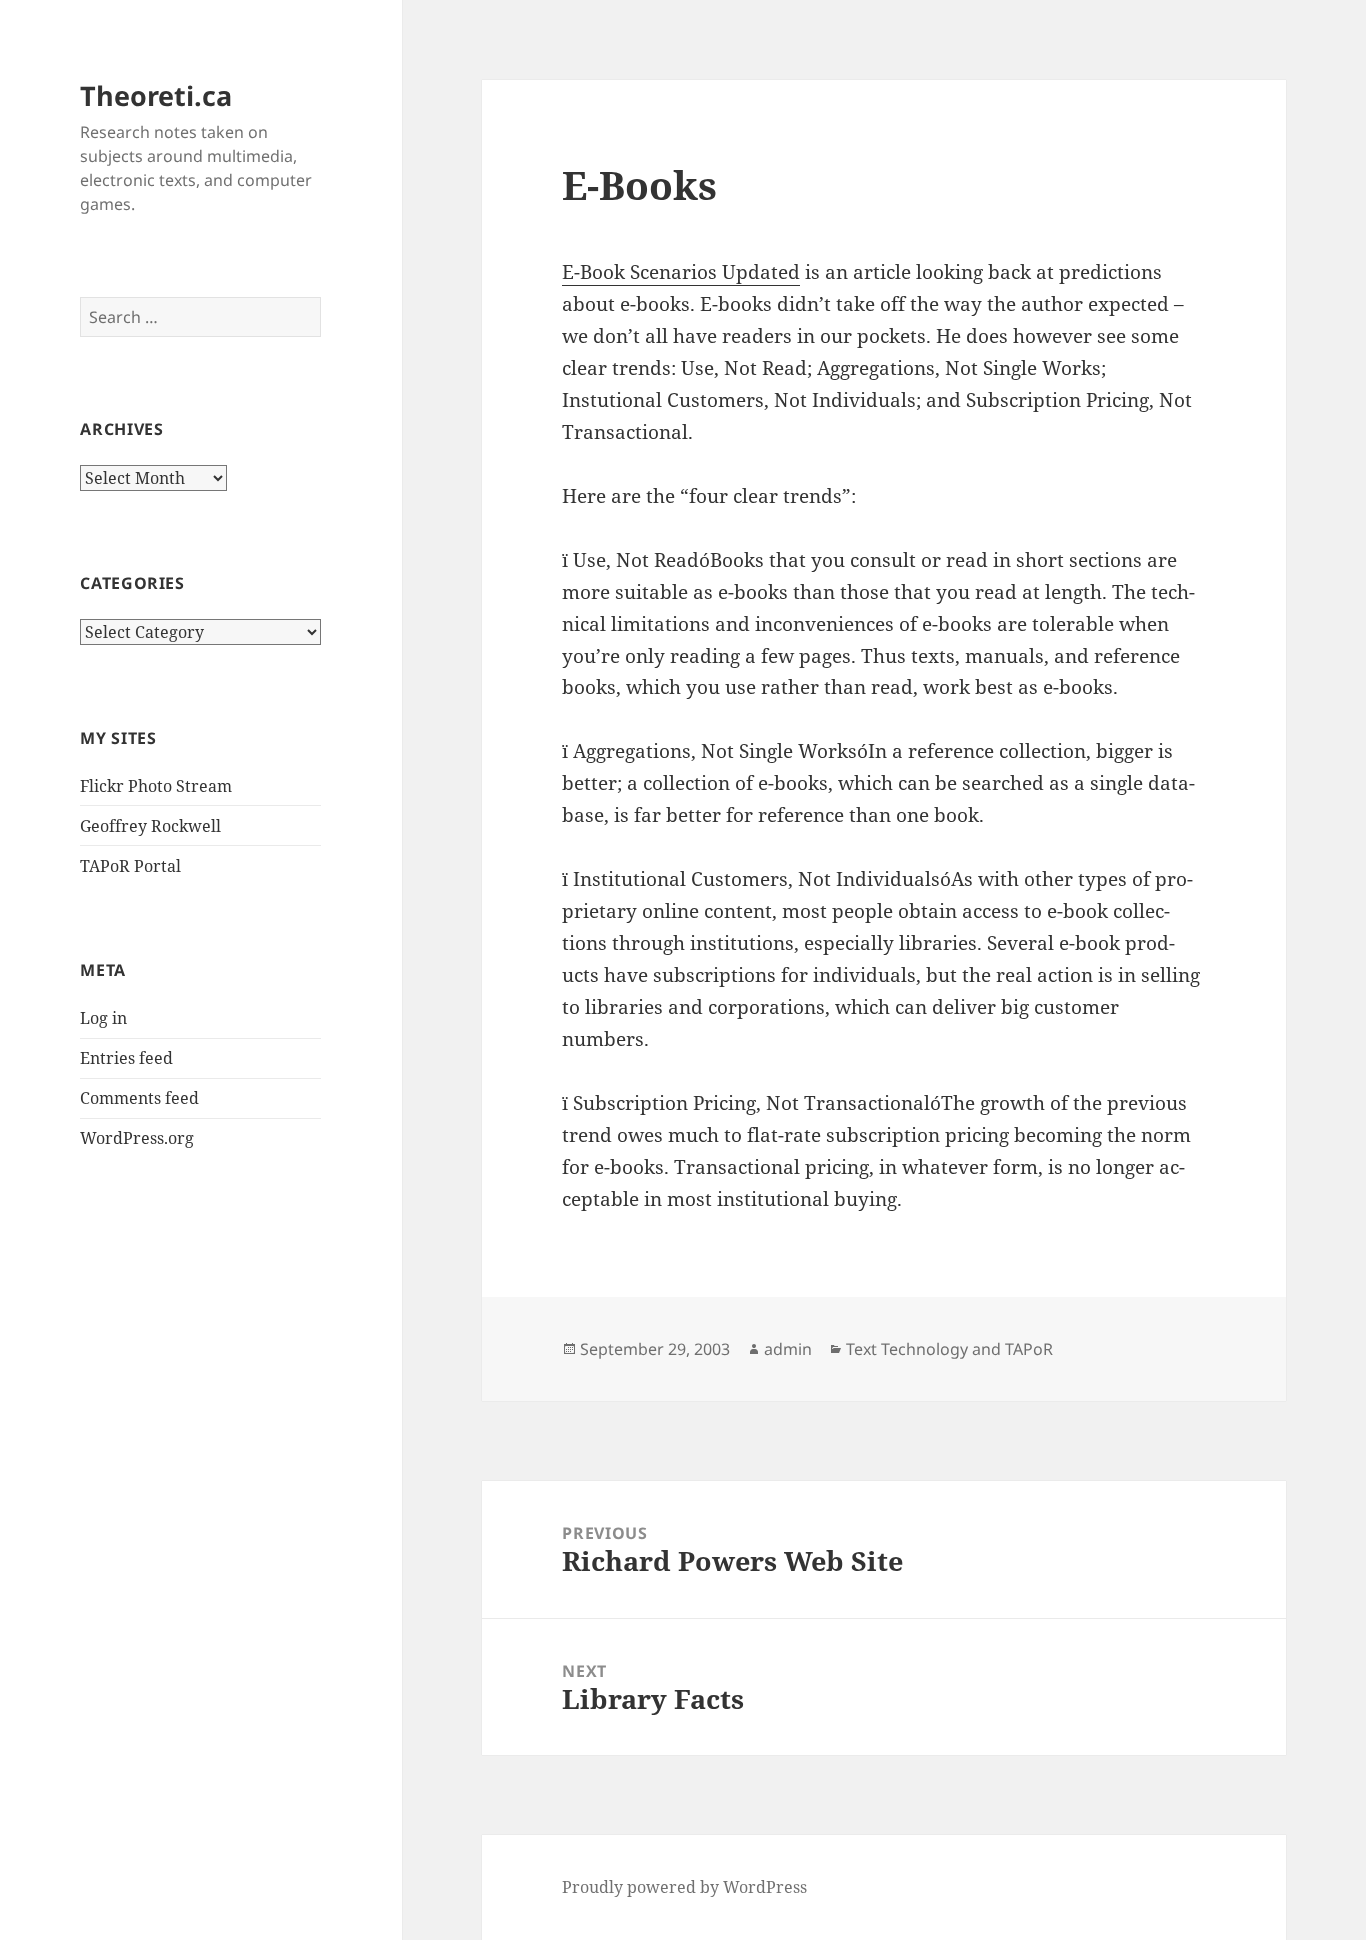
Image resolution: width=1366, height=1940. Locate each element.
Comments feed (139, 1098)
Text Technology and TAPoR (949, 1349)
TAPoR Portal (130, 866)
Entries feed (126, 1058)
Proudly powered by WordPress (684, 1887)
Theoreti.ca (156, 95)
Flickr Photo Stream (156, 786)
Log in (103, 1018)
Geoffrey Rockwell (150, 826)
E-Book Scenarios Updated (681, 272)
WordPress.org (137, 1138)
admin (788, 1349)
